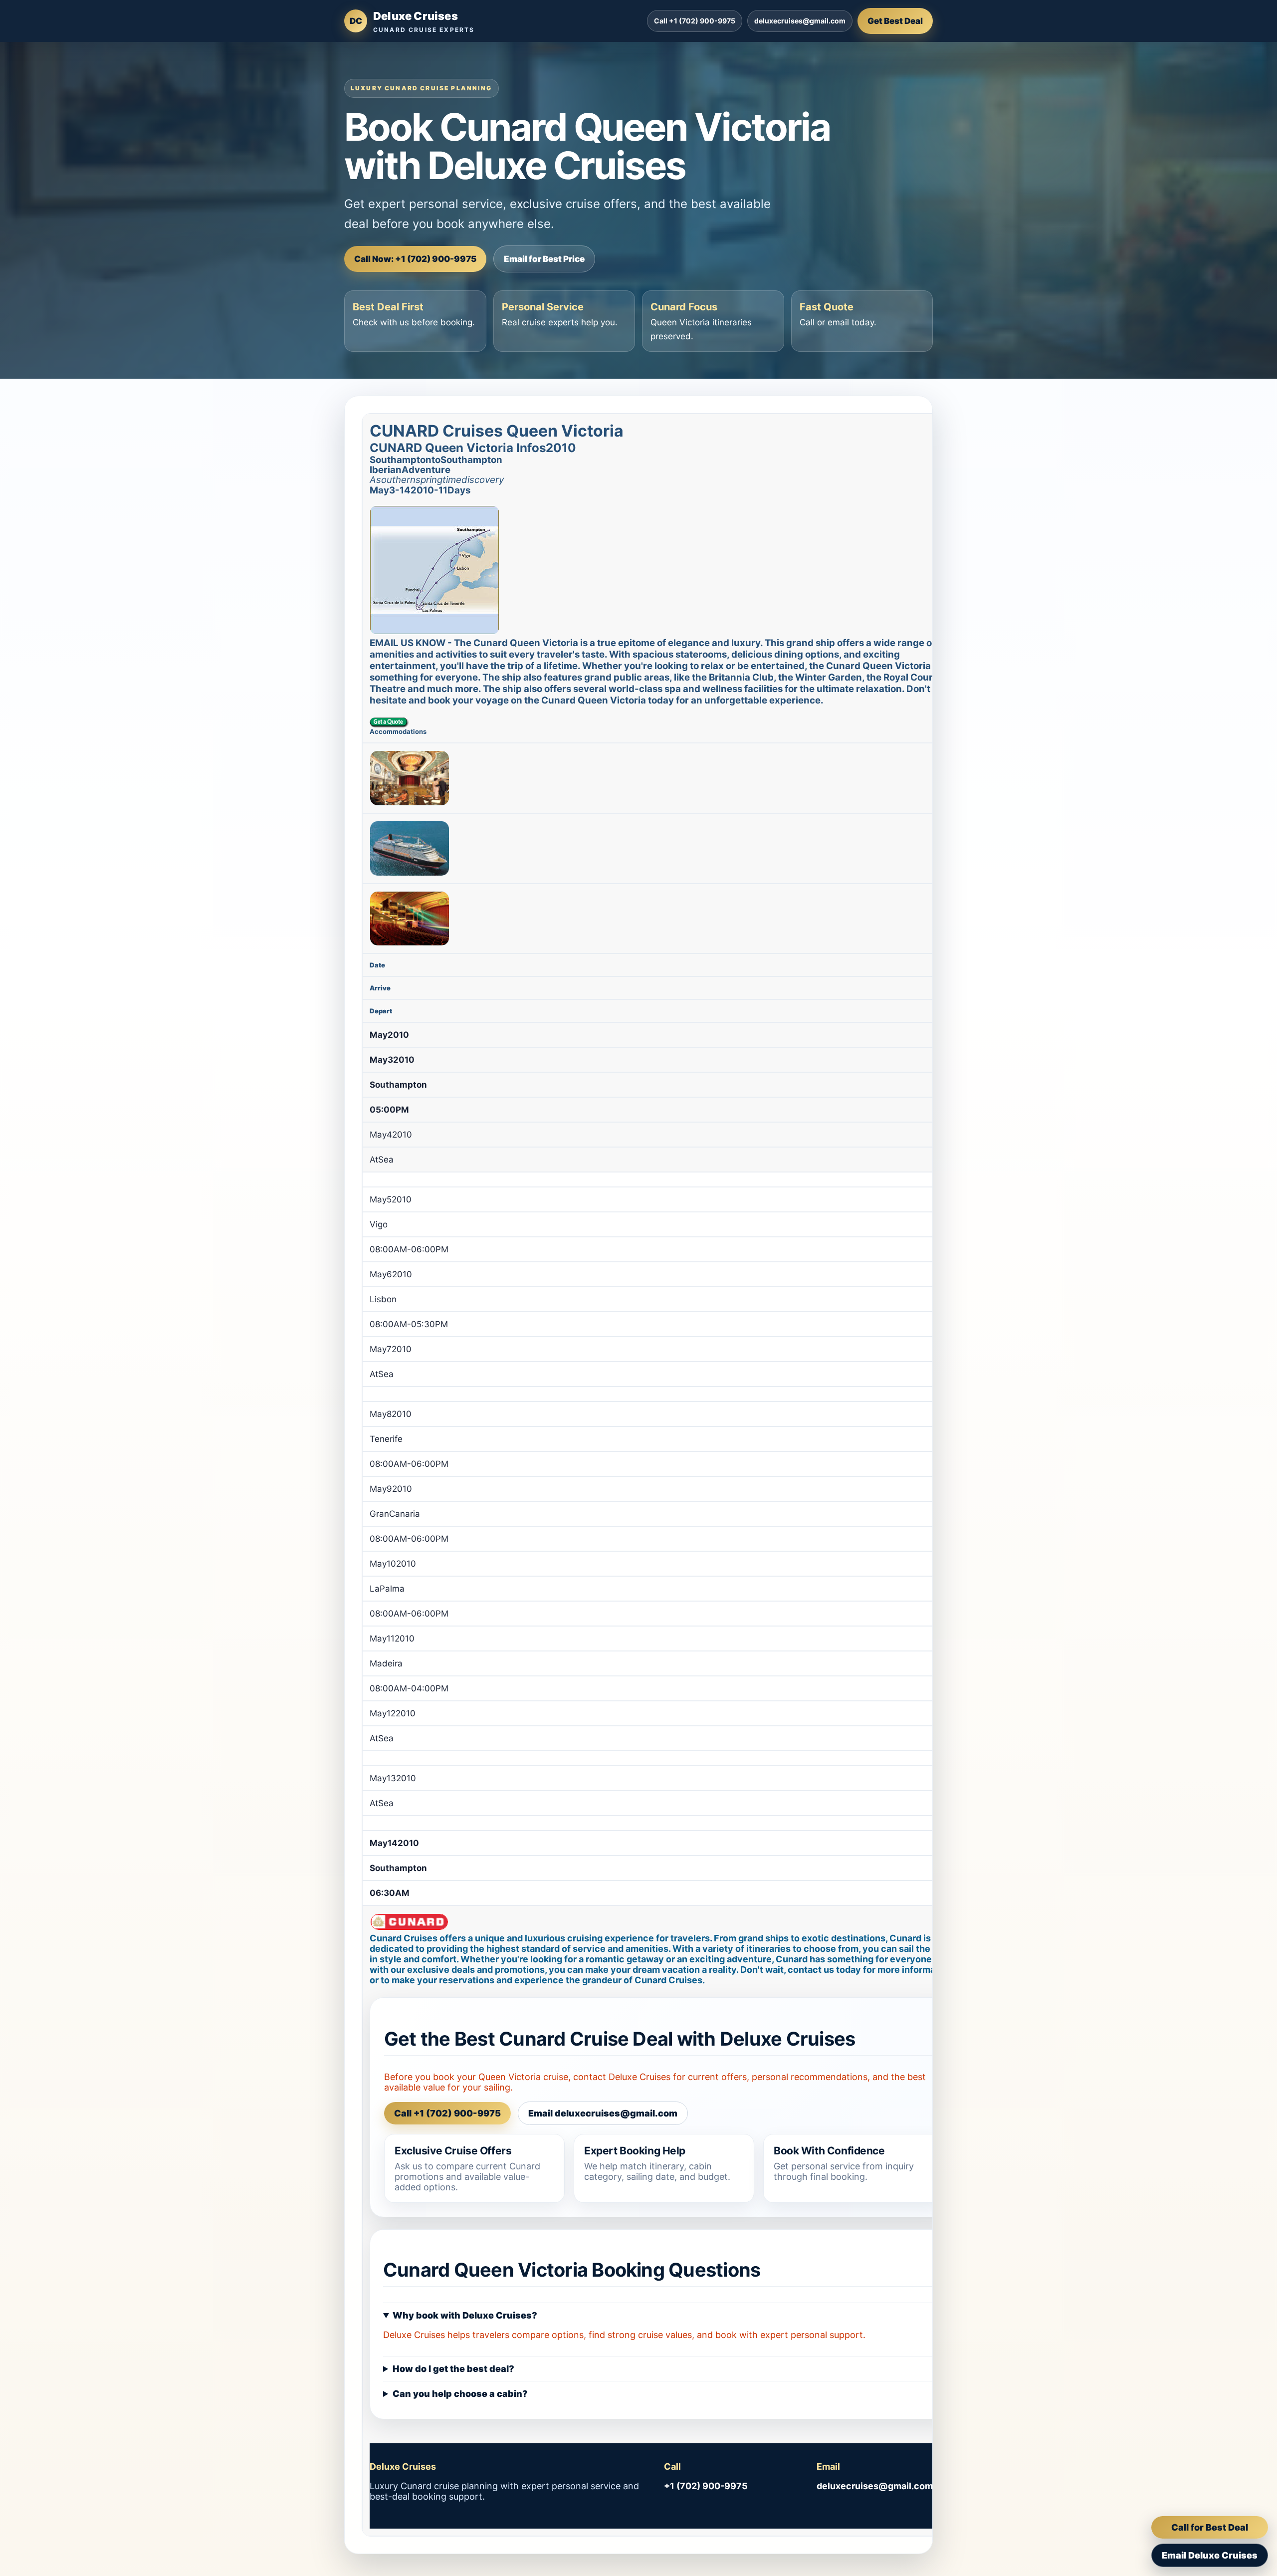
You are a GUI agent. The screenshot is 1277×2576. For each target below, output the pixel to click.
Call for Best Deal (1210, 2527)
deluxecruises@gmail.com (800, 21)
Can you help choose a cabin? (460, 2394)
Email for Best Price (544, 259)
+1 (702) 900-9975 (706, 2486)
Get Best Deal (895, 21)
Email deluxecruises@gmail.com (603, 2113)
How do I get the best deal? (453, 2369)
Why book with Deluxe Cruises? (465, 2315)
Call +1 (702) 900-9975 (695, 21)
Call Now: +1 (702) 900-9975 (415, 259)
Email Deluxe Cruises (1210, 2555)
